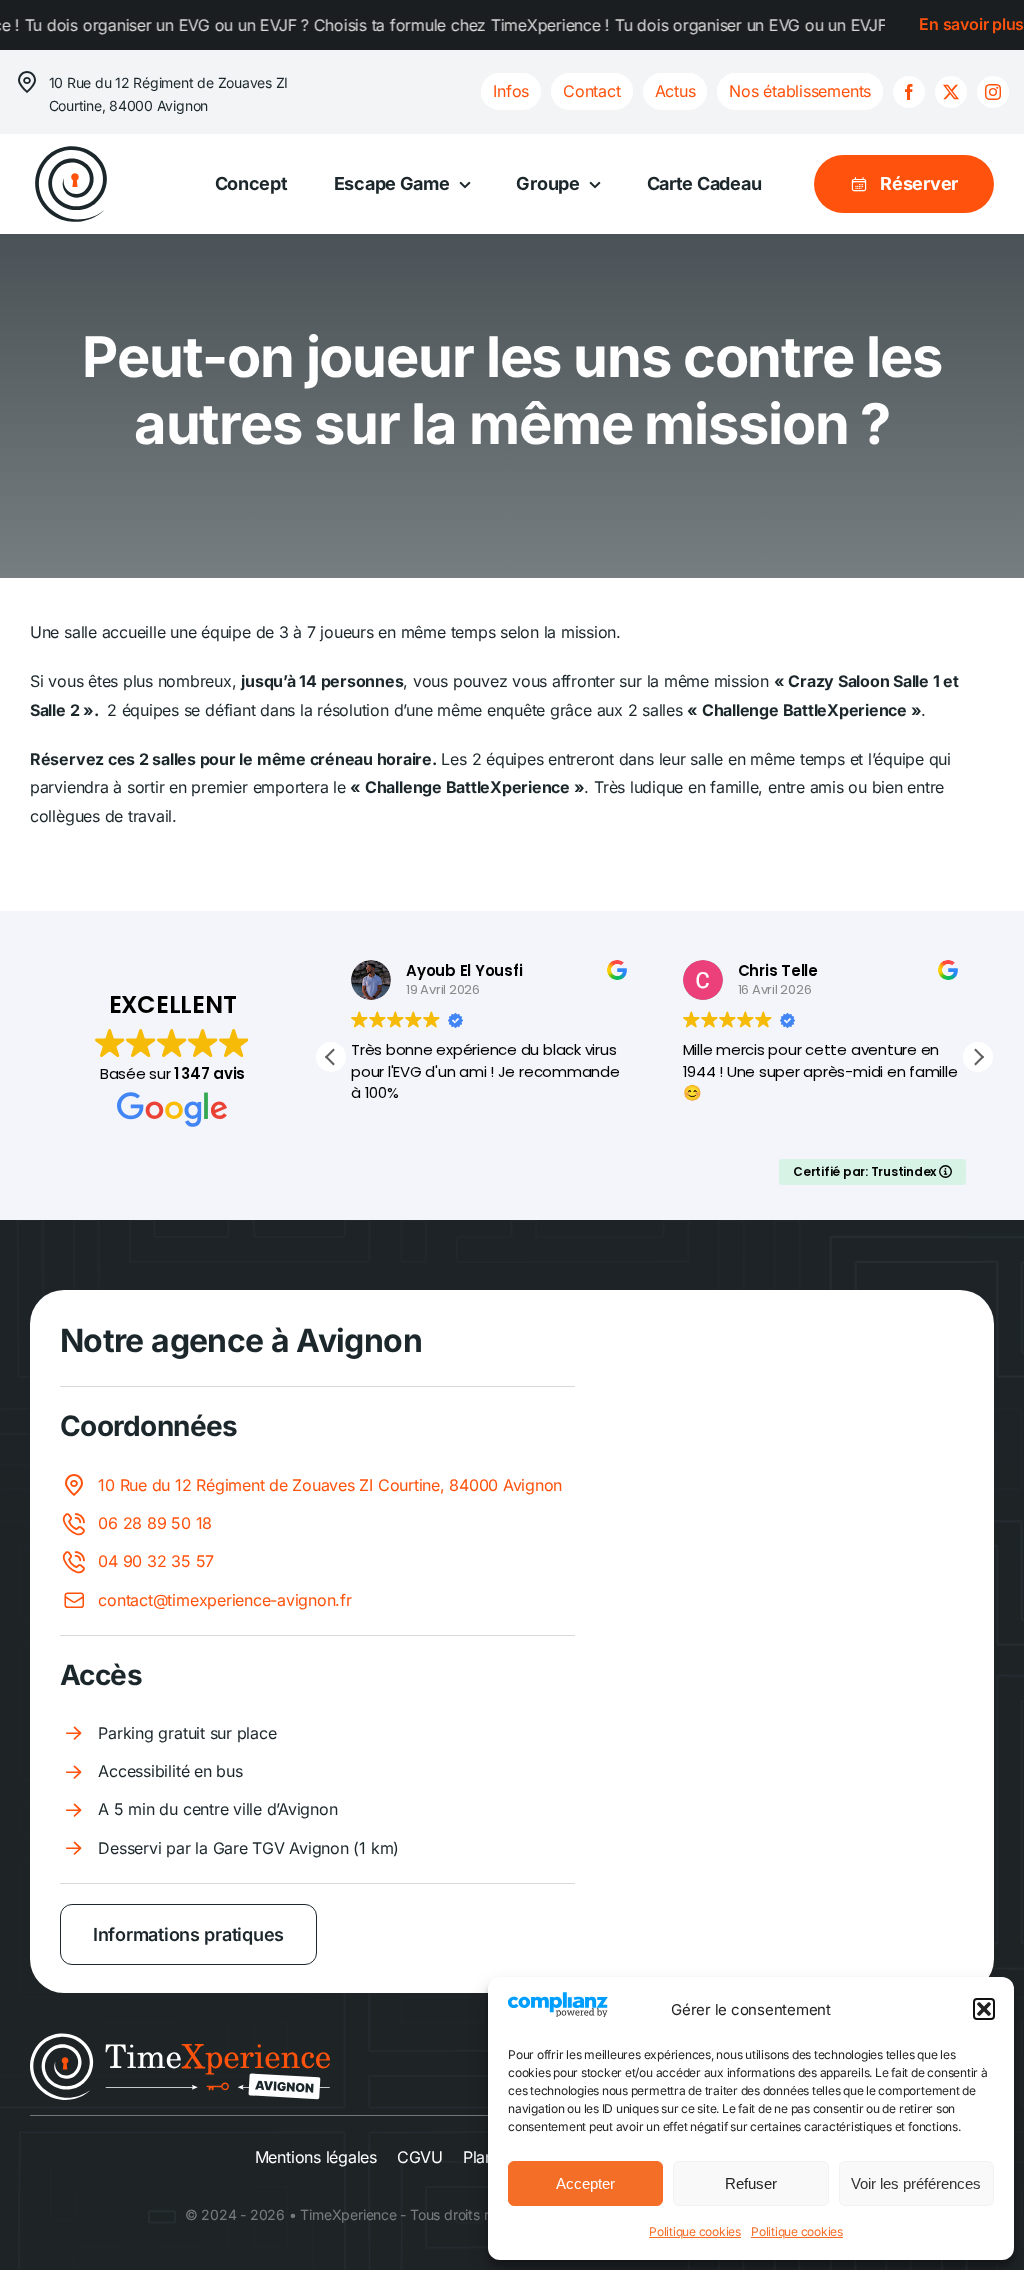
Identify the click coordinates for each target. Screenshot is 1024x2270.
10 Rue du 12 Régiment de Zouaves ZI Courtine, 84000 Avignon (330, 1485)
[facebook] (909, 92)
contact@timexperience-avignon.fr (224, 1600)
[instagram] (993, 92)
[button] (984, 2009)
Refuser (751, 2183)
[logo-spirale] (71, 151)
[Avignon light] (180, 2041)
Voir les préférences (916, 2183)
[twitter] (951, 92)
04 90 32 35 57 (156, 1561)
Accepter (585, 2183)
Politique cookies (695, 2231)
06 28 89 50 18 (155, 1523)
